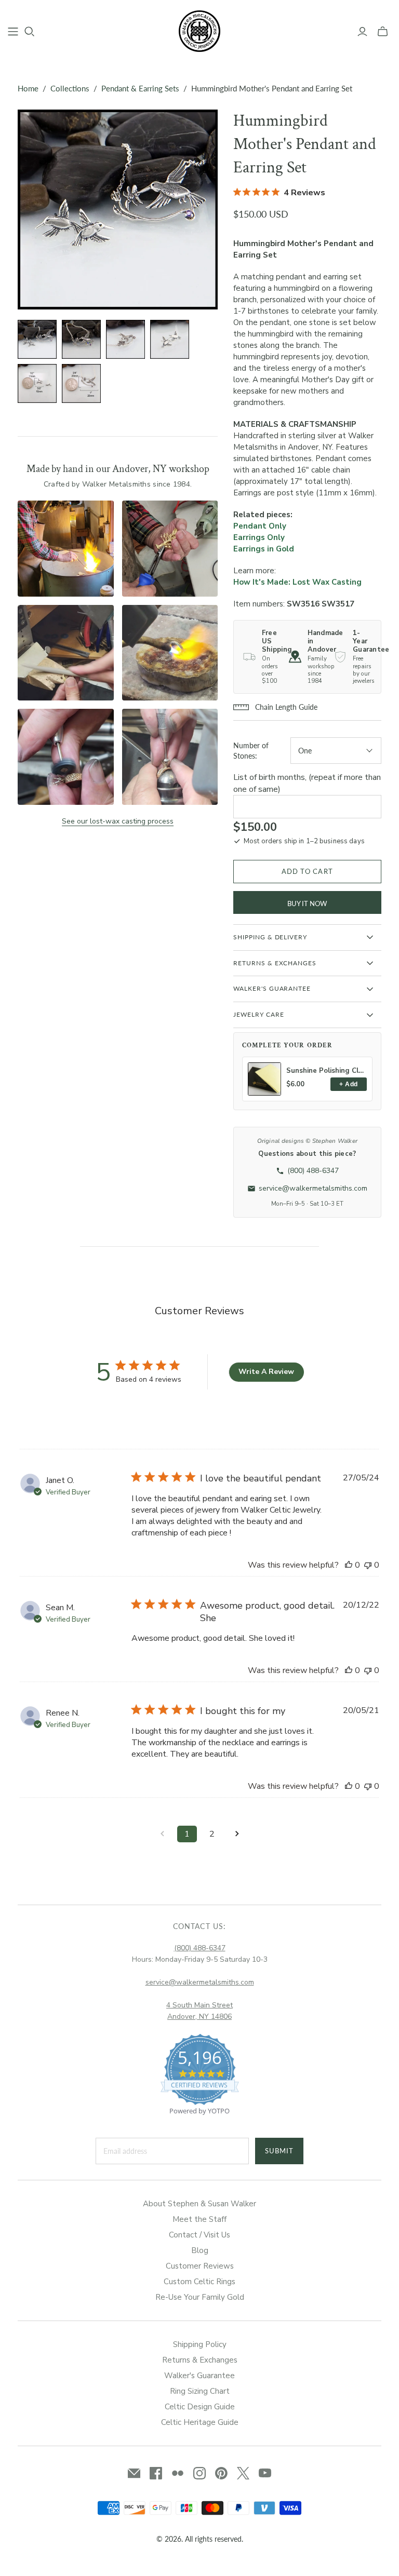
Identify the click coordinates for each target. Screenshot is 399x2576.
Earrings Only (259, 537)
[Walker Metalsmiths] (199, 31)
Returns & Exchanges (200, 2360)
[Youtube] (265, 2473)
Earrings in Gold (264, 549)
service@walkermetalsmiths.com (200, 1982)
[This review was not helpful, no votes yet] (368, 1565)
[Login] (362, 32)
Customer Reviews (200, 2266)
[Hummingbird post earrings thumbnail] (170, 339)
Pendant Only (260, 526)
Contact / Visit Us (199, 2235)
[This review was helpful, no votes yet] (349, 1565)
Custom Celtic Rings (199, 2282)
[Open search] (30, 32)
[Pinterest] (221, 2473)
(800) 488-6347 (200, 1948)
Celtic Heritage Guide (200, 2422)
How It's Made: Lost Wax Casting (297, 582)
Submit (279, 2151)
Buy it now (307, 903)
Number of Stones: (251, 751)
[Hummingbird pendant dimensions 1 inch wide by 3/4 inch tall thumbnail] (81, 383)
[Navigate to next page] (237, 1834)
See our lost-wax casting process (118, 821)
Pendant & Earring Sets (140, 88)
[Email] (134, 2473)
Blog (200, 2250)
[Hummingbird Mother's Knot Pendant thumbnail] (81, 339)
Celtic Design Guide (200, 2407)
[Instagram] (199, 2473)
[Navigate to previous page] (162, 1834)
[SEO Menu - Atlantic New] (13, 32)
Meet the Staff (199, 2219)
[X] (243, 2473)
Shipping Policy (200, 2344)
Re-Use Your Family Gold (200, 2297)
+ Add (348, 1084)
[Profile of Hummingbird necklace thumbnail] (125, 339)
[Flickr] (178, 2473)
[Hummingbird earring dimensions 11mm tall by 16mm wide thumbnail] (37, 383)
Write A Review (266, 1372)
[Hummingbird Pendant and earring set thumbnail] (37, 339)
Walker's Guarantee (199, 2376)
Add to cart (307, 871)
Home (28, 88)
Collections (70, 88)
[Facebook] (156, 2473)
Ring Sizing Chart (200, 2391)
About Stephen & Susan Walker (199, 2204)
